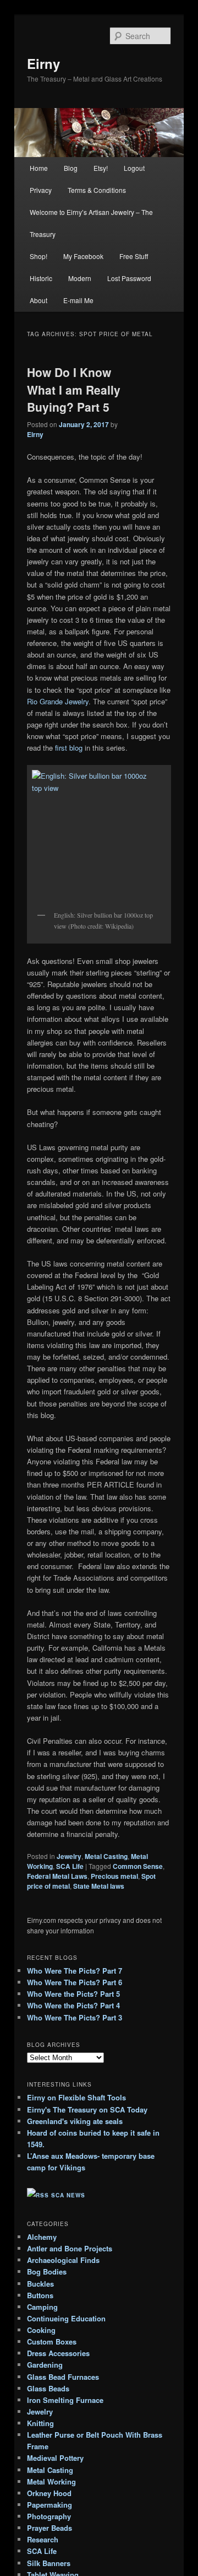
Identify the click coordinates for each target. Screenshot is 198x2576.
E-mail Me (78, 300)
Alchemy (42, 2237)
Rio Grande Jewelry (58, 701)
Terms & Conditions (97, 190)
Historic (41, 278)
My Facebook (83, 256)
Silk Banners (49, 2563)
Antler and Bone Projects (70, 2248)
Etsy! (101, 168)
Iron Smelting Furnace (65, 2400)
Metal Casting (106, 1856)
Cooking (41, 2330)
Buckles (40, 2284)
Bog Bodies (47, 2271)
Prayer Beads (50, 2528)
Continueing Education (66, 2318)
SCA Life (70, 1866)
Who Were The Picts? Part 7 (75, 1971)
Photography (49, 2516)
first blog (69, 748)
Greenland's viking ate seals (75, 2121)
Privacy (41, 190)
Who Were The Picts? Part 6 (75, 1982)
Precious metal (114, 1876)
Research (43, 2539)
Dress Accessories (58, 2353)
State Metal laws (99, 1886)
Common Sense (138, 1866)
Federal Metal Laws (57, 1876)
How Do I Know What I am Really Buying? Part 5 (74, 389)
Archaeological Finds (63, 2260)
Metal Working (51, 2481)
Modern (80, 278)
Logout (134, 168)
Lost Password (129, 278)
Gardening (45, 2365)
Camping (42, 2307)
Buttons (40, 2295)
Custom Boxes (52, 2341)
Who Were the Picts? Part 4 (73, 2005)
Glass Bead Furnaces (63, 2377)
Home (39, 168)
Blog (71, 168)
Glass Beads (48, 2388)
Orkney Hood (49, 2493)
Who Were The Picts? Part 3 (75, 2017)
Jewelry (69, 1856)
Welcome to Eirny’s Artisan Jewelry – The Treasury (91, 223)
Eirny (43, 63)
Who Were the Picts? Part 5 (73, 1994)
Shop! (38, 256)
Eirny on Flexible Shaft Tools (76, 2097)
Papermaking (50, 2505)
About (38, 300)
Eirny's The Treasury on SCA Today (87, 2109)
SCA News (68, 2195)
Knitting (40, 2423)
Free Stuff (134, 256)
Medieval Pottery (55, 2458)
